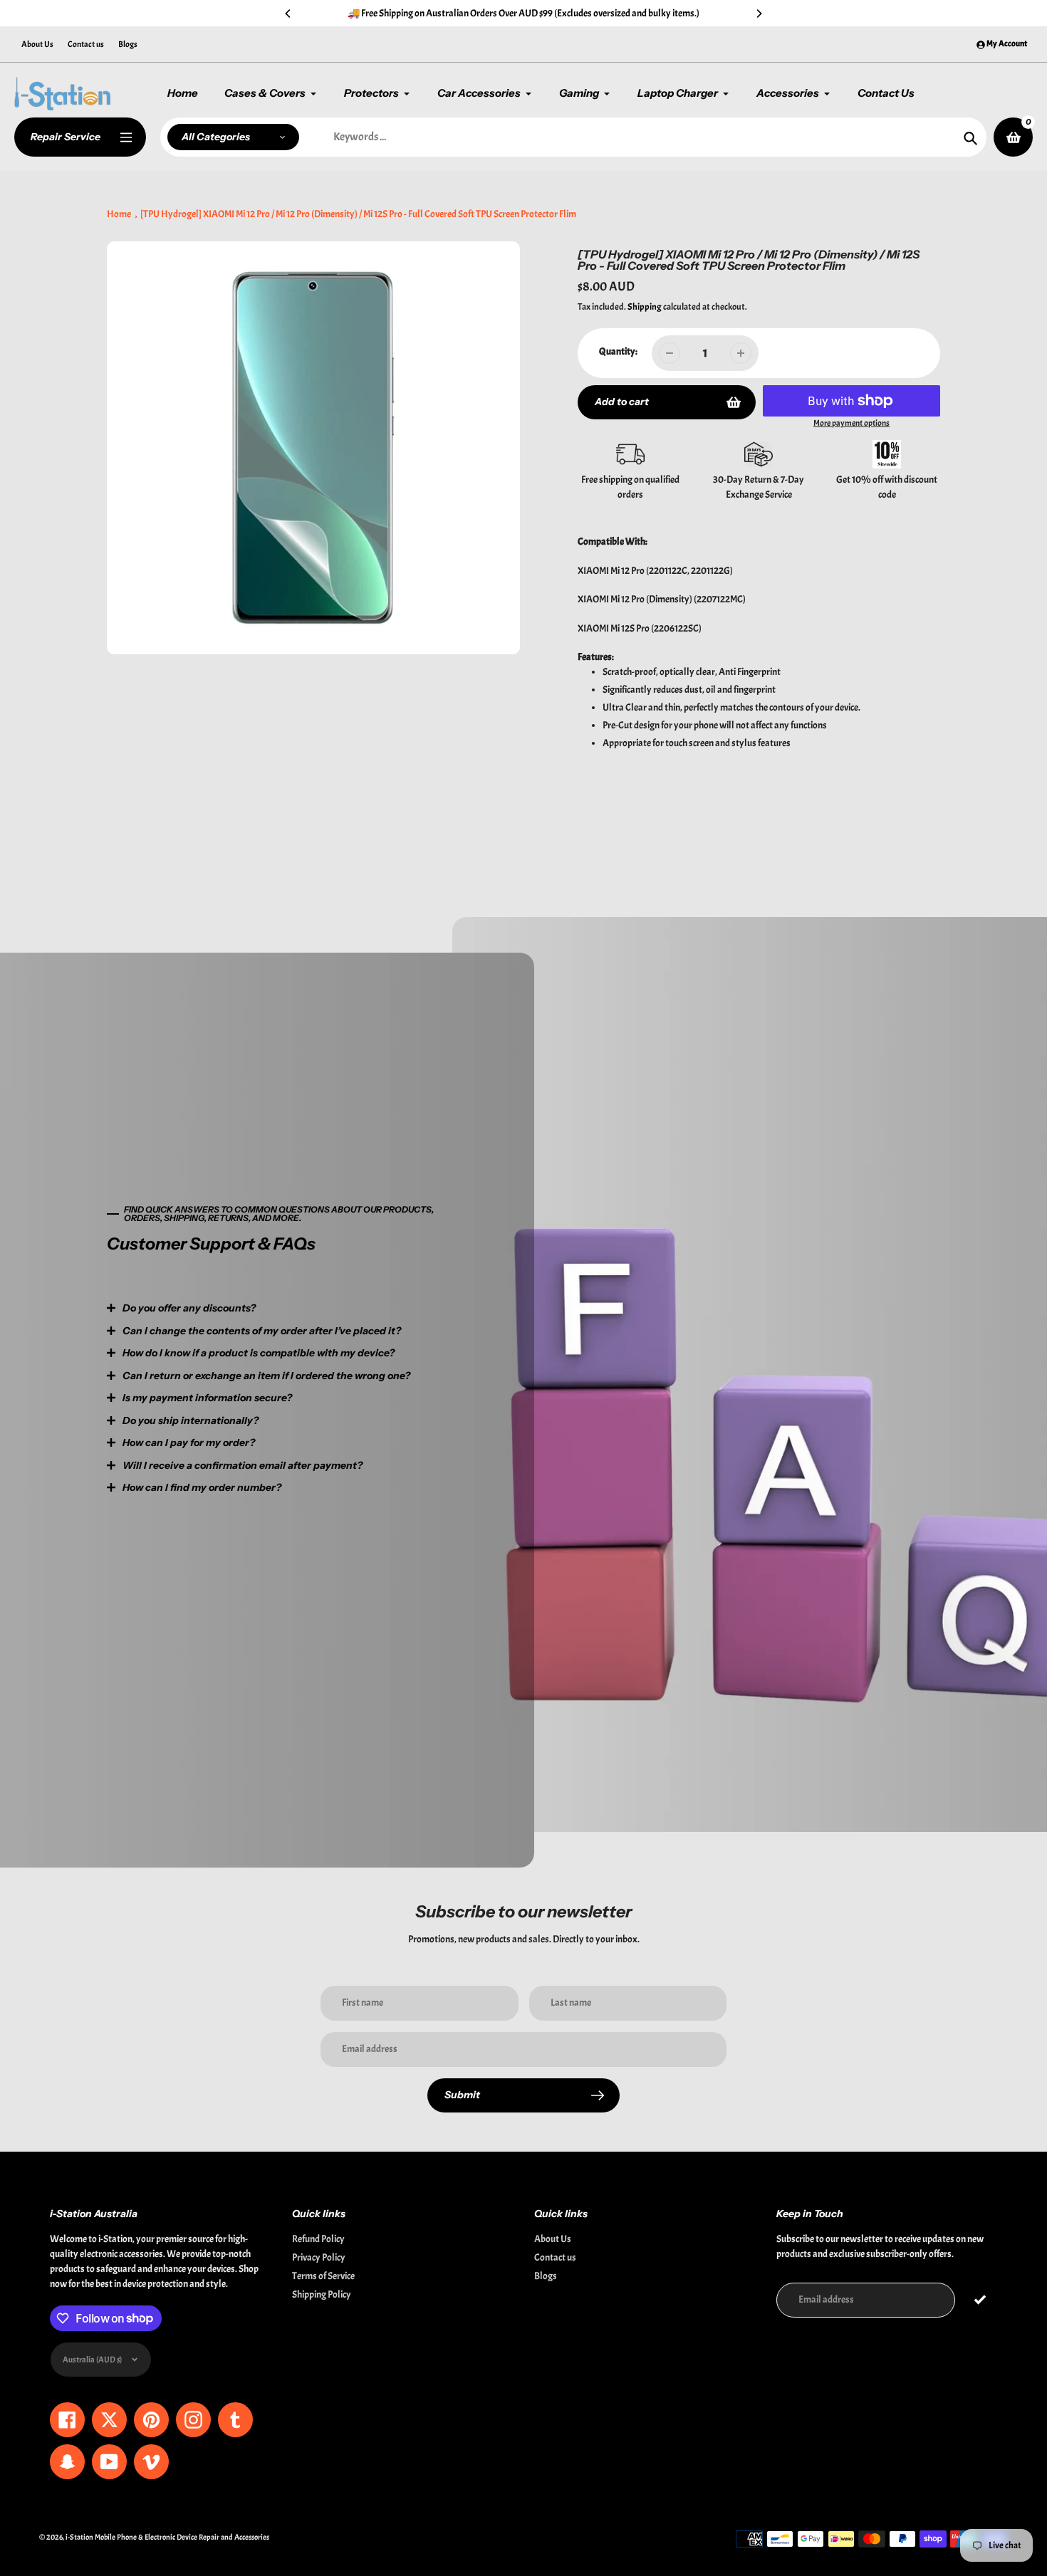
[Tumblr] (420, 1415)
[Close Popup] (755, 1139)
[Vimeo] (463, 1415)
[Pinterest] (377, 1415)
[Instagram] (399, 1415)
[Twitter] (335, 1415)
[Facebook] (356, 1415)
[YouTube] (442, 1415)
